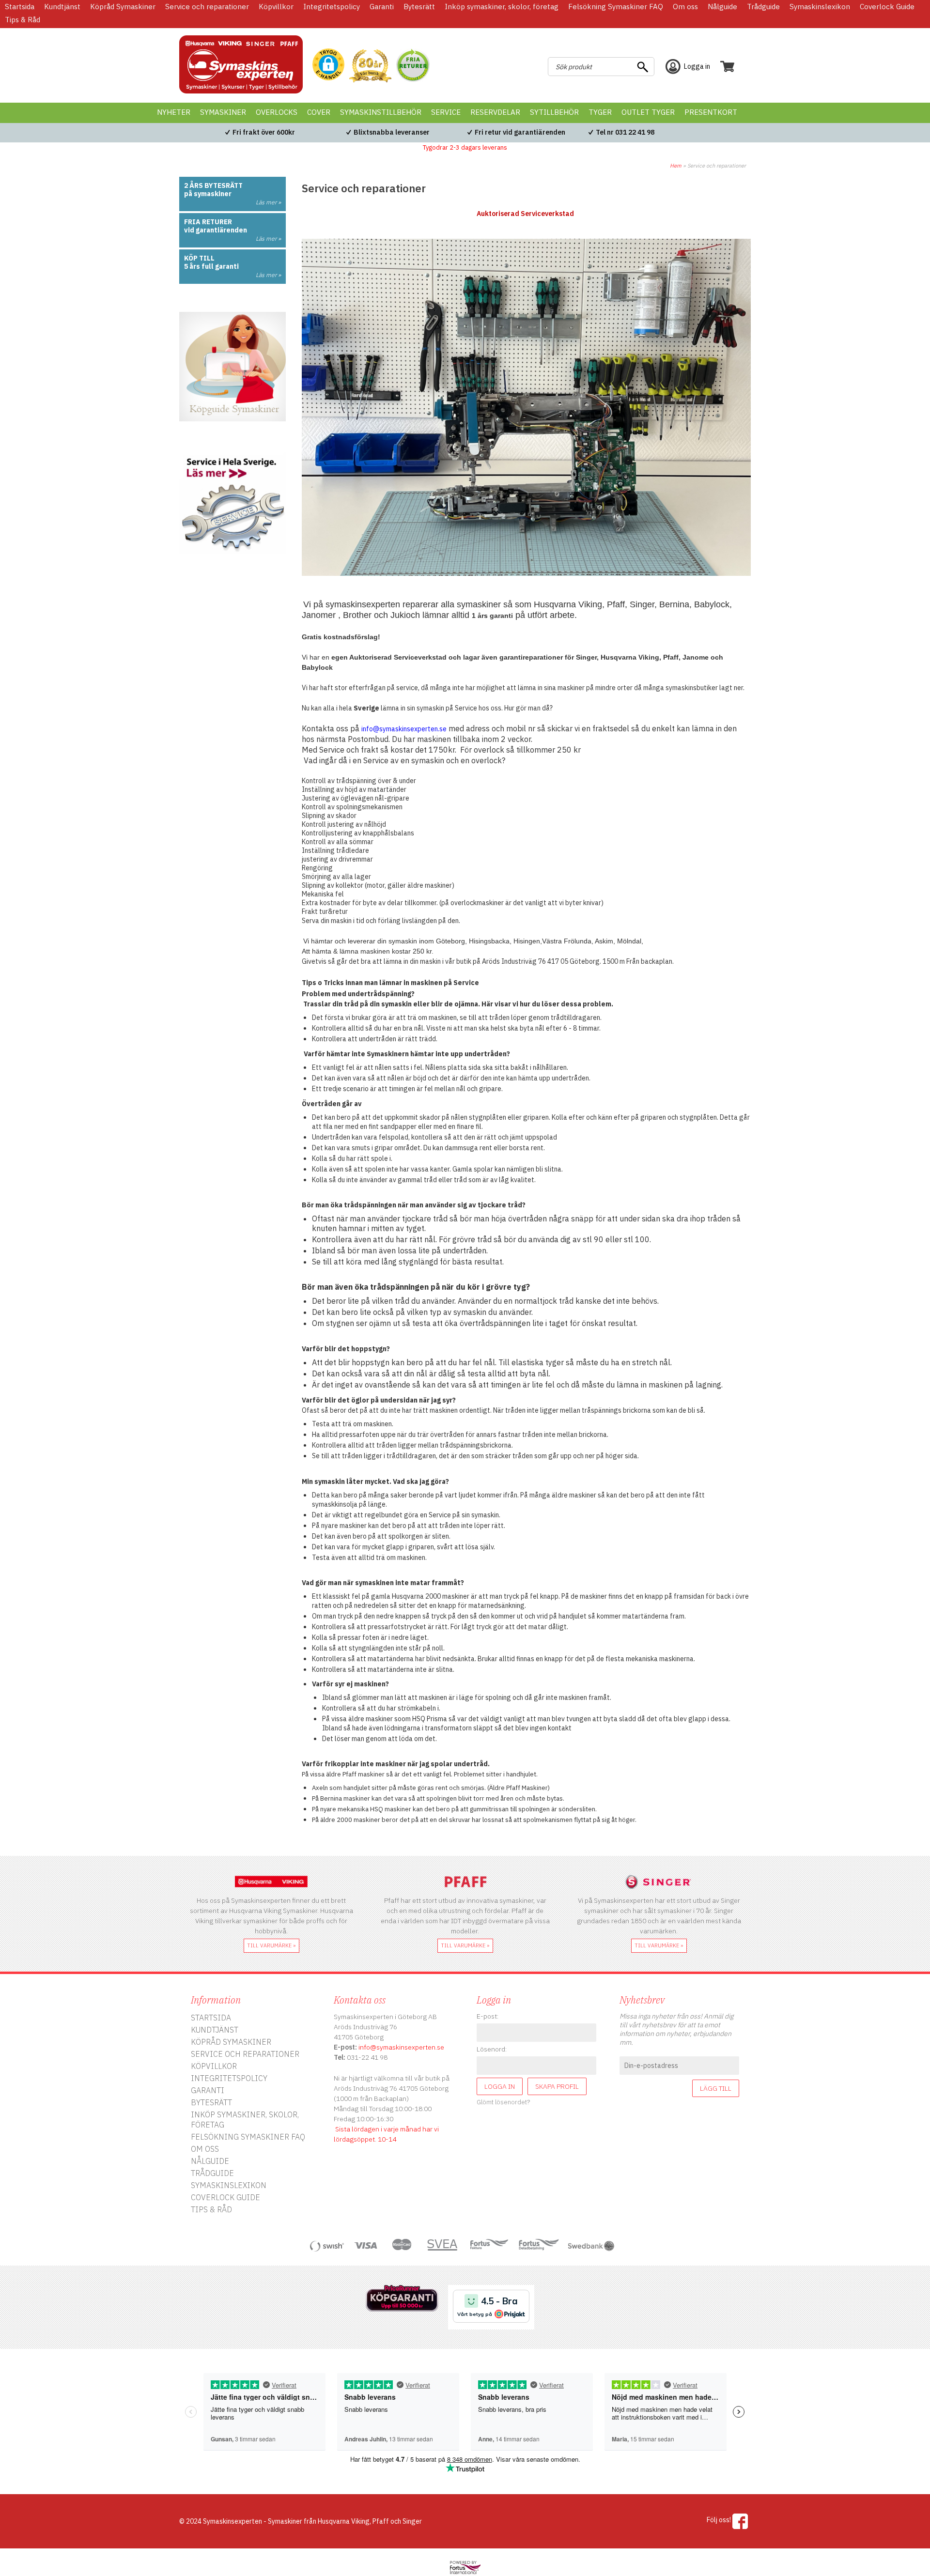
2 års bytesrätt (213, 185)
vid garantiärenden (216, 230)
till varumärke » (271, 1945)
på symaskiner (208, 194)
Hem (676, 166)
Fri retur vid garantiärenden (520, 132)
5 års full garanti (211, 266)
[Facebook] (740, 2521)
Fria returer (208, 222)
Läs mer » (268, 202)
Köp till (199, 258)
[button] (328, 65)
